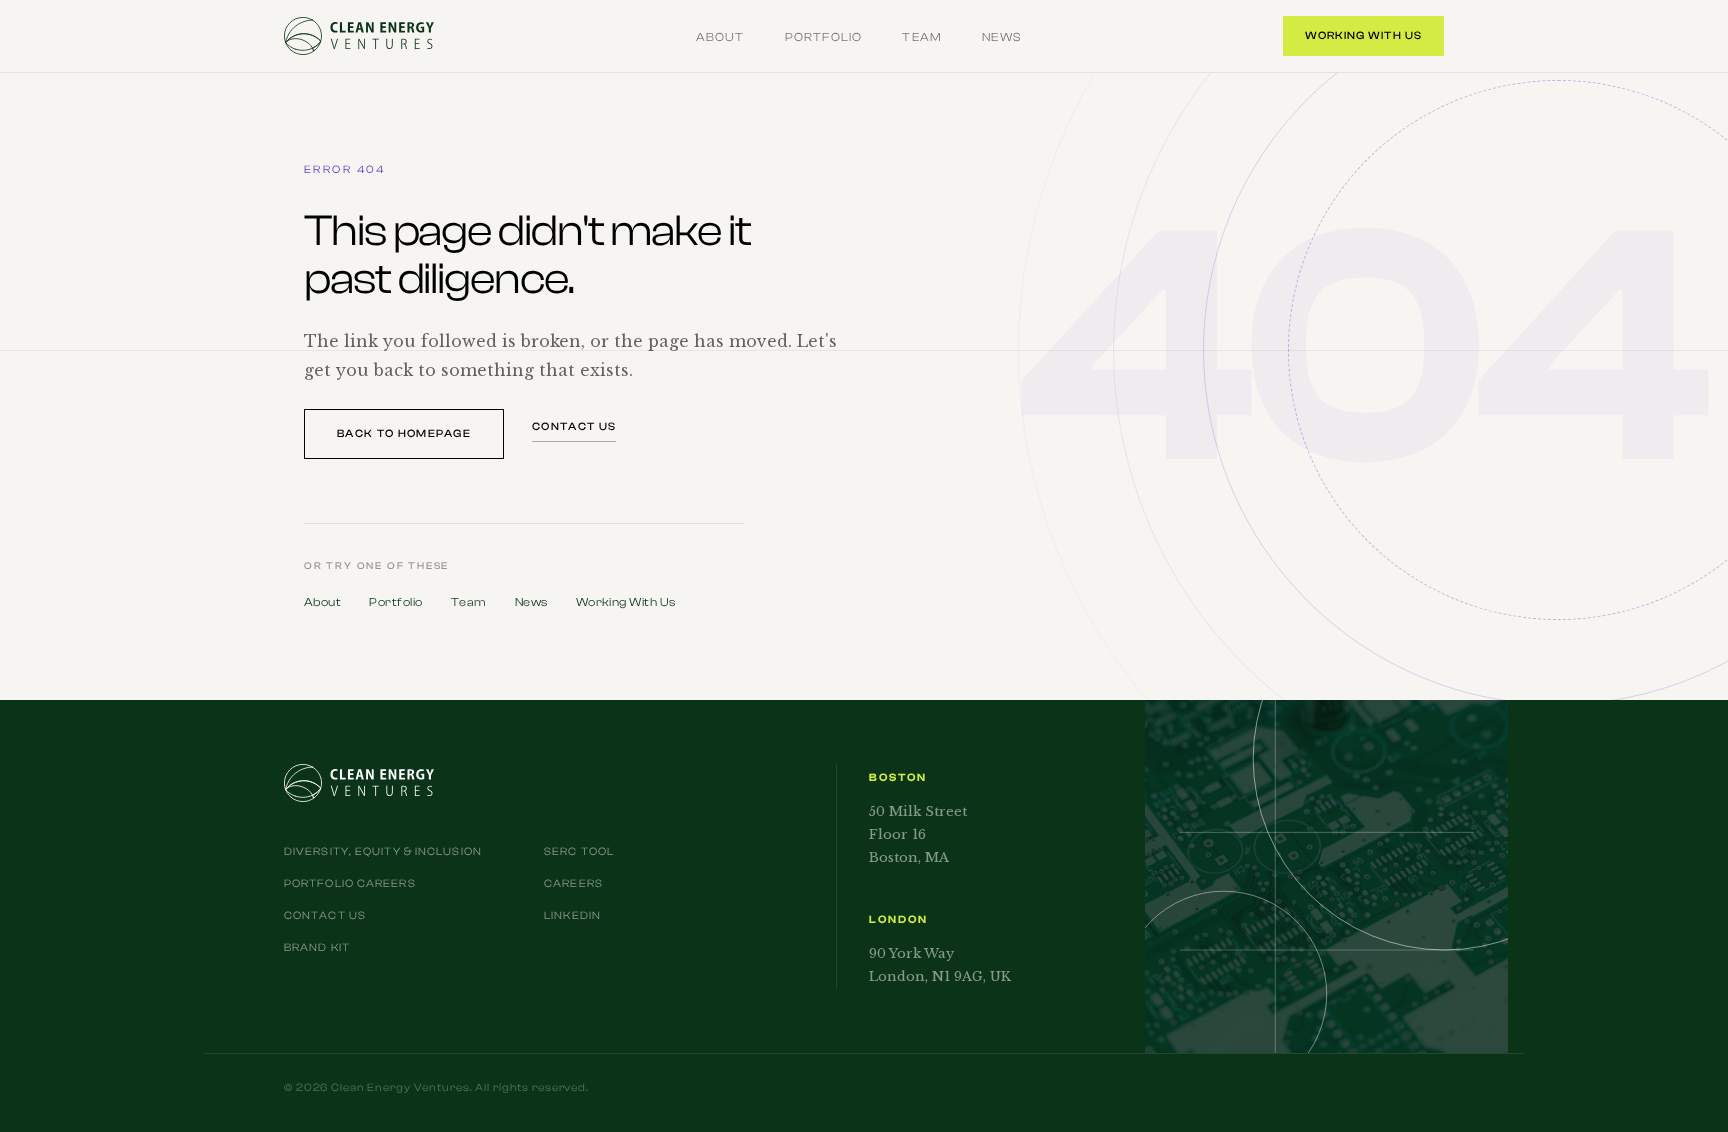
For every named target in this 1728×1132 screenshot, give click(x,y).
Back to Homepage (404, 433)
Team (922, 37)
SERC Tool (579, 851)
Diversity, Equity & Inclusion (383, 851)
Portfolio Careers (350, 883)
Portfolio (824, 37)
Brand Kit (317, 947)
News (1001, 37)
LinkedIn (572, 915)
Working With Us (1364, 35)
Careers (573, 883)
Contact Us (574, 426)
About (720, 37)
